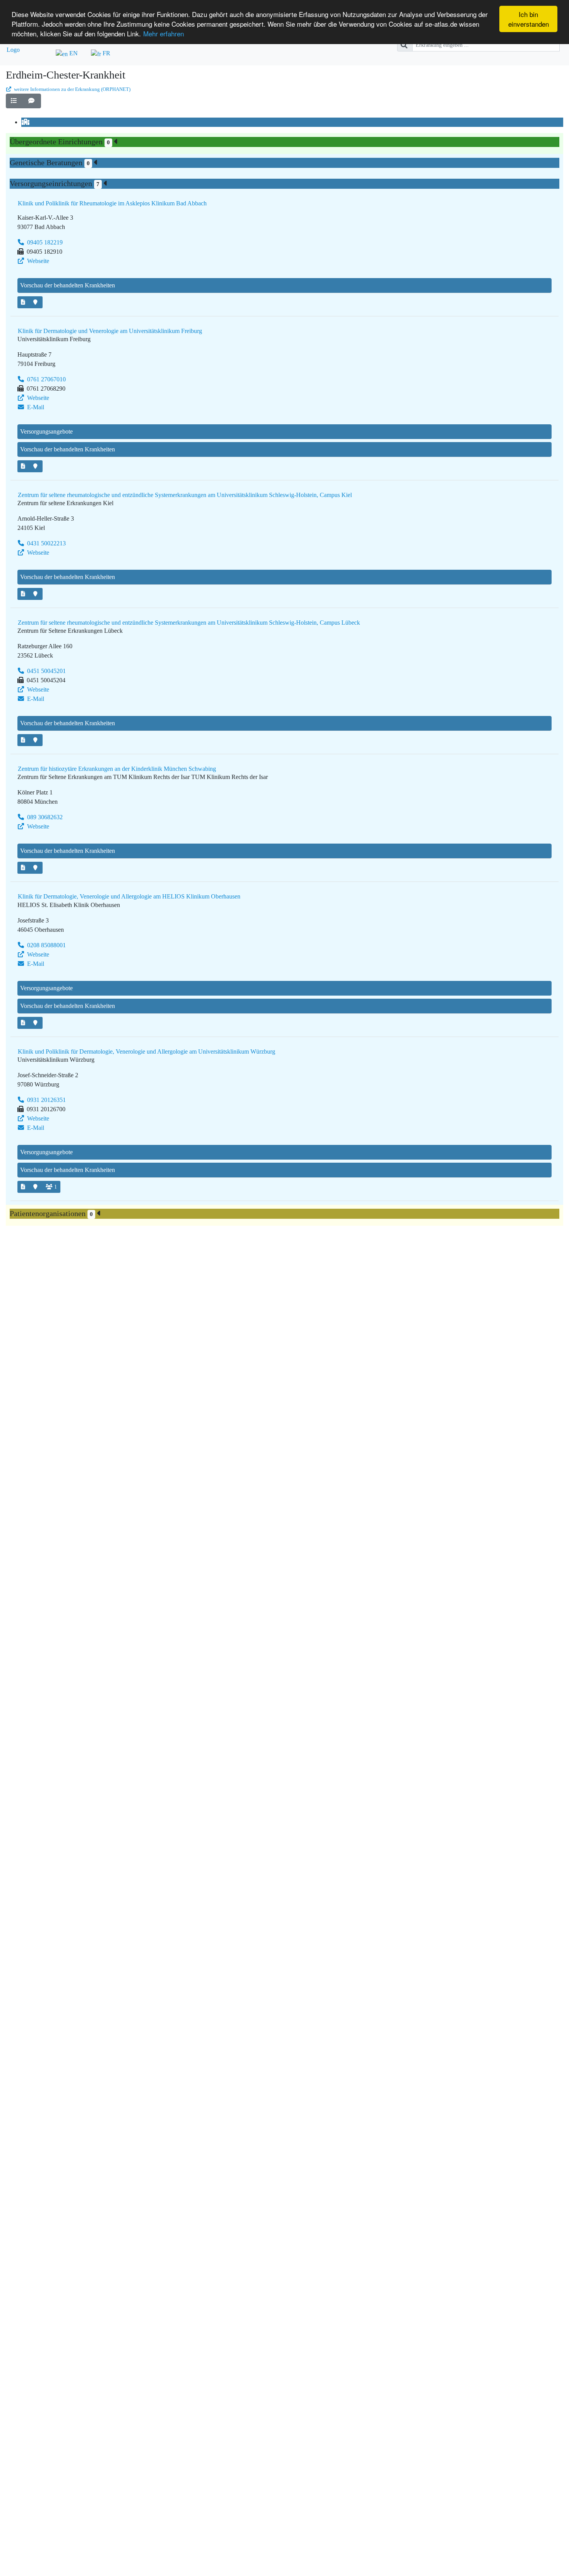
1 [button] (56, 1187)
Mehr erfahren (164, 33)
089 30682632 (44, 817)
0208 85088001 (46, 945)
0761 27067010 (46, 379)
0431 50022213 (46, 543)
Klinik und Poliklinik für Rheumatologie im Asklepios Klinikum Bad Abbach (112, 203)
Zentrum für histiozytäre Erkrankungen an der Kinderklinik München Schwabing (117, 769)
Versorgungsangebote (46, 431)
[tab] (26, 122)
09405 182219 (44, 242)
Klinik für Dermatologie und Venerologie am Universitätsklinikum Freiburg (110, 331)
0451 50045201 (46, 671)
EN (73, 53)
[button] (15, 101)
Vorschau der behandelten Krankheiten (68, 285)
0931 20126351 (46, 1100)
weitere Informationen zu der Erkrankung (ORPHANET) (72, 89)
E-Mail (35, 407)
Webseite (37, 261)
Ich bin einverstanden (529, 19)
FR (106, 53)
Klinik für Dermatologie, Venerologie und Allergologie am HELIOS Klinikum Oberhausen (129, 896)
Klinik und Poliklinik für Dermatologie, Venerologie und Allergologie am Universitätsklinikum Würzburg (147, 1051)
